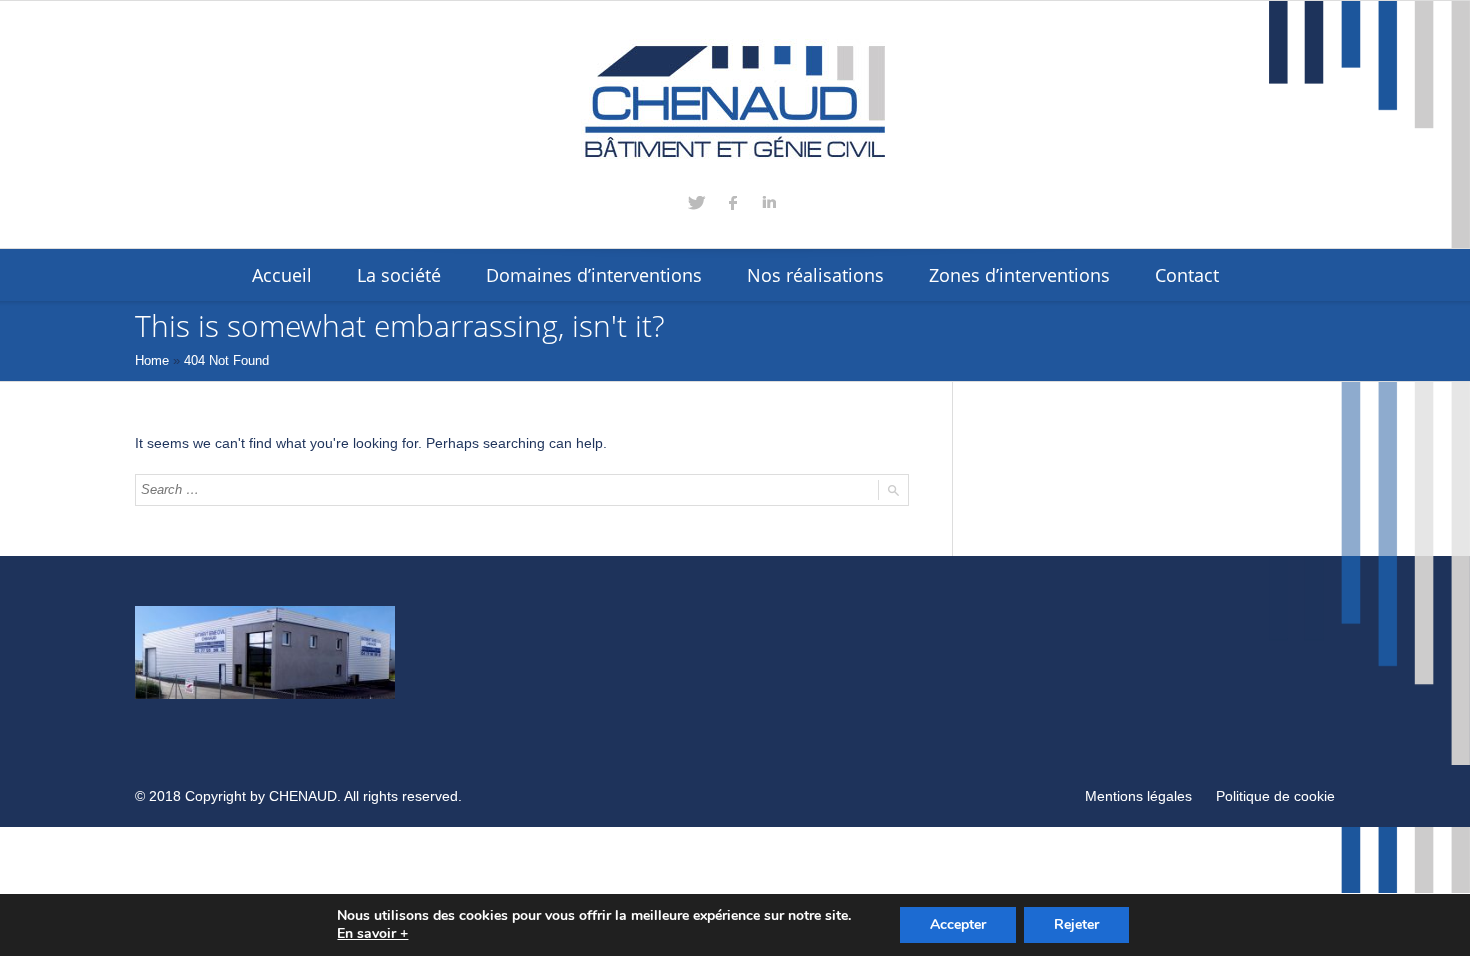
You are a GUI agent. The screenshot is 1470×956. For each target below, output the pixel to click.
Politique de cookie (1275, 796)
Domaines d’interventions (594, 275)
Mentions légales (1138, 796)
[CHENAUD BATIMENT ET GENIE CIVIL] (735, 102)
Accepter (958, 924)
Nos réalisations (815, 275)
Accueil (282, 275)
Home (152, 360)
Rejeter (1076, 924)
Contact (1187, 275)
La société (399, 275)
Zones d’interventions (1019, 275)
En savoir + (372, 933)
